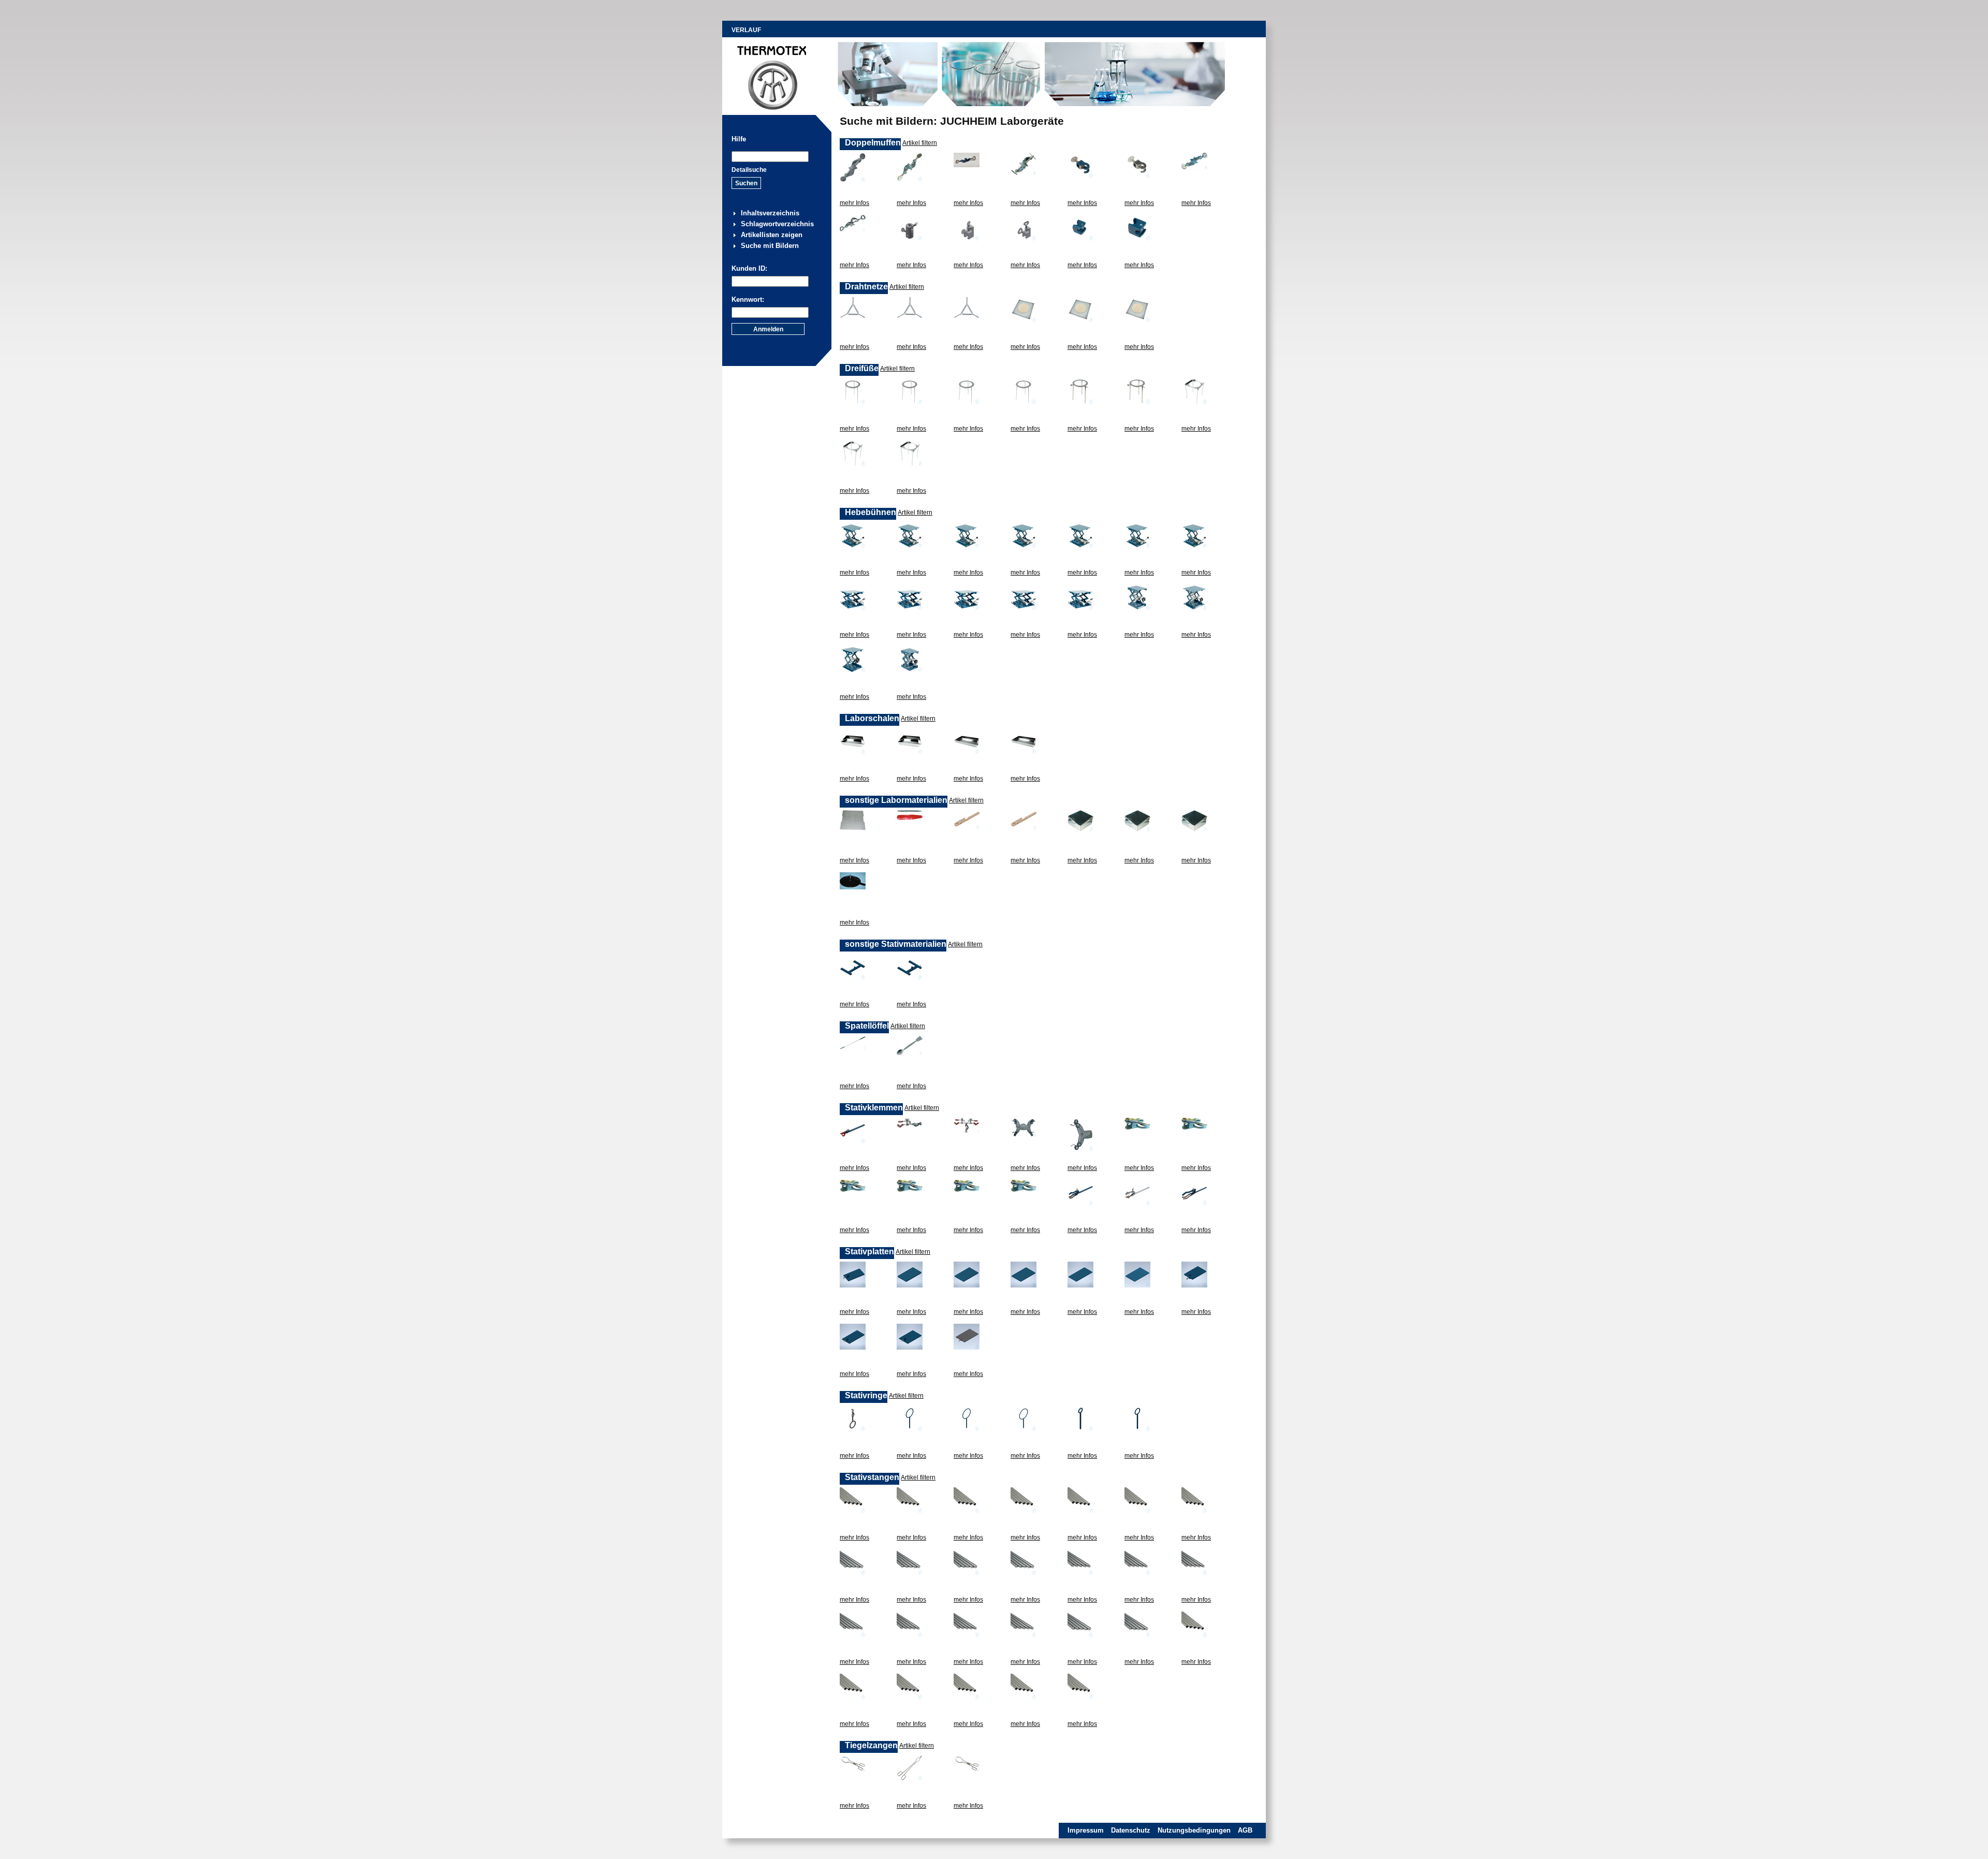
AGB (1245, 1830)
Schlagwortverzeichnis (777, 224)
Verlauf (746, 30)
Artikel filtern (920, 143)
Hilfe (739, 139)
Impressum (1086, 1830)
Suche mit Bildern (770, 246)
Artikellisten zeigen (772, 235)
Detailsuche (749, 170)
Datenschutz (1131, 1830)
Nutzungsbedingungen (1194, 1830)
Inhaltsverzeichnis (770, 213)
